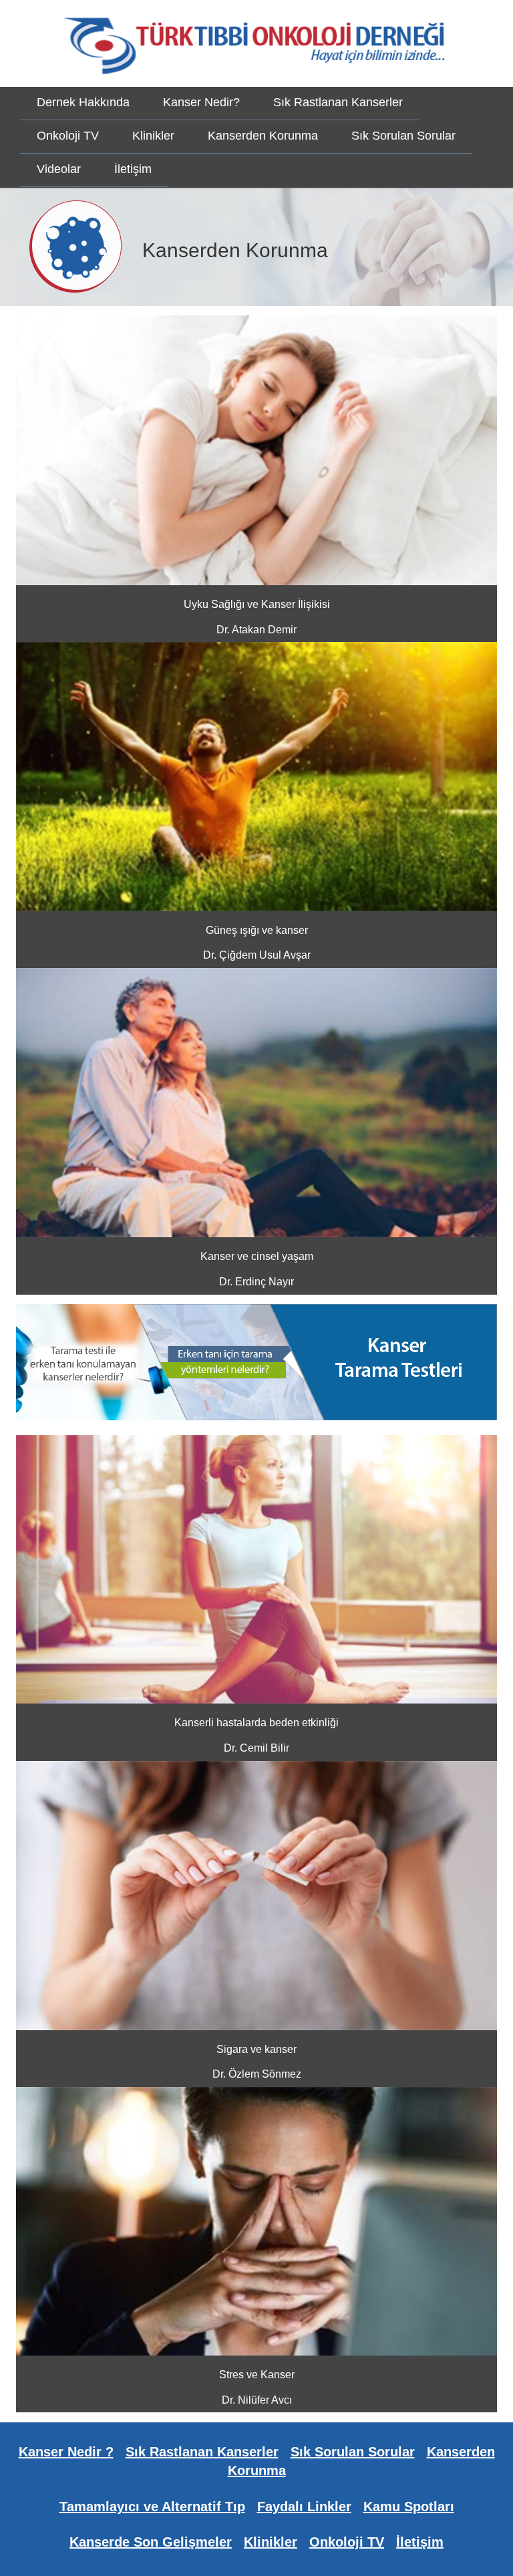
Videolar (59, 169)
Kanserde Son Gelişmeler (151, 2542)
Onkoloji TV (68, 136)
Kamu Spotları (409, 2507)
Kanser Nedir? (201, 102)
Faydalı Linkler (304, 2507)
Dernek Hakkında (83, 102)
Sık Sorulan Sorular (403, 136)
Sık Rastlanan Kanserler (338, 102)
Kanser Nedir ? (66, 2452)
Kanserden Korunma (263, 136)
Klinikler (153, 136)
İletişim (133, 169)
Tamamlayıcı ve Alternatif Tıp (152, 2507)
